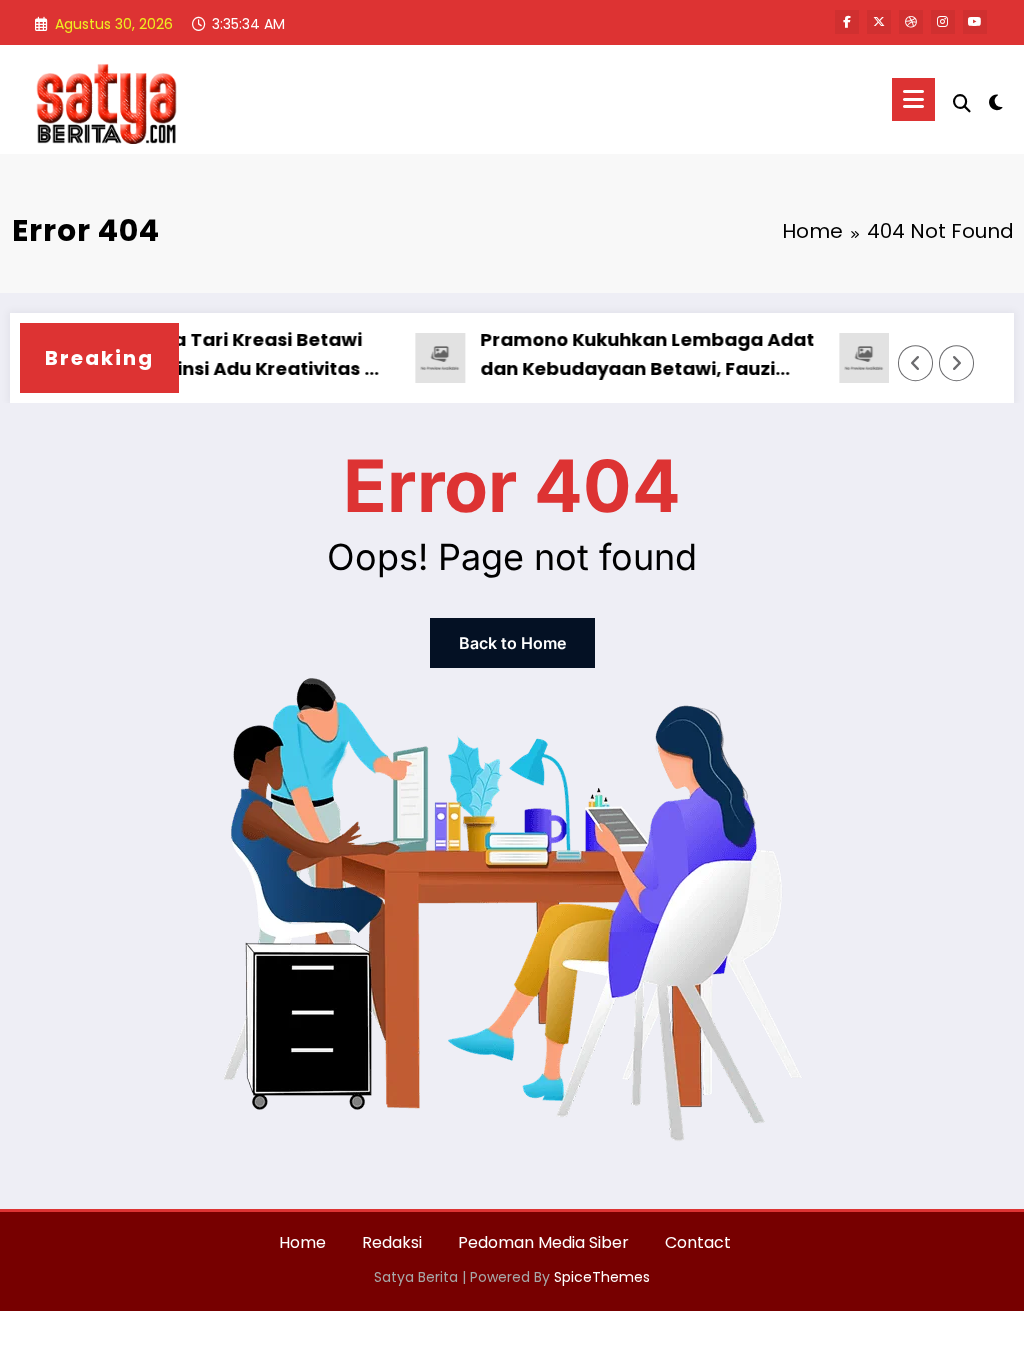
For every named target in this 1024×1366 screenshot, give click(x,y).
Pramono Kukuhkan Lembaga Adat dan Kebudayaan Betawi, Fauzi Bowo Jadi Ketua (626, 355)
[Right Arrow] (957, 363)
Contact (698, 1242)
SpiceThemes (602, 1277)
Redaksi (392, 1242)
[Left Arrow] (916, 363)
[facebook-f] (847, 22)
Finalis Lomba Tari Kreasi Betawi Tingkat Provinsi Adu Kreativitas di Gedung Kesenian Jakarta (198, 355)
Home (302, 1242)
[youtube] (975, 22)
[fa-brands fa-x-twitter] (879, 22)
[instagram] (943, 22)
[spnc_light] (996, 100)
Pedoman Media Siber (543, 1242)
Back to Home (512, 643)
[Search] (962, 103)
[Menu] (913, 99)
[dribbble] (911, 22)
